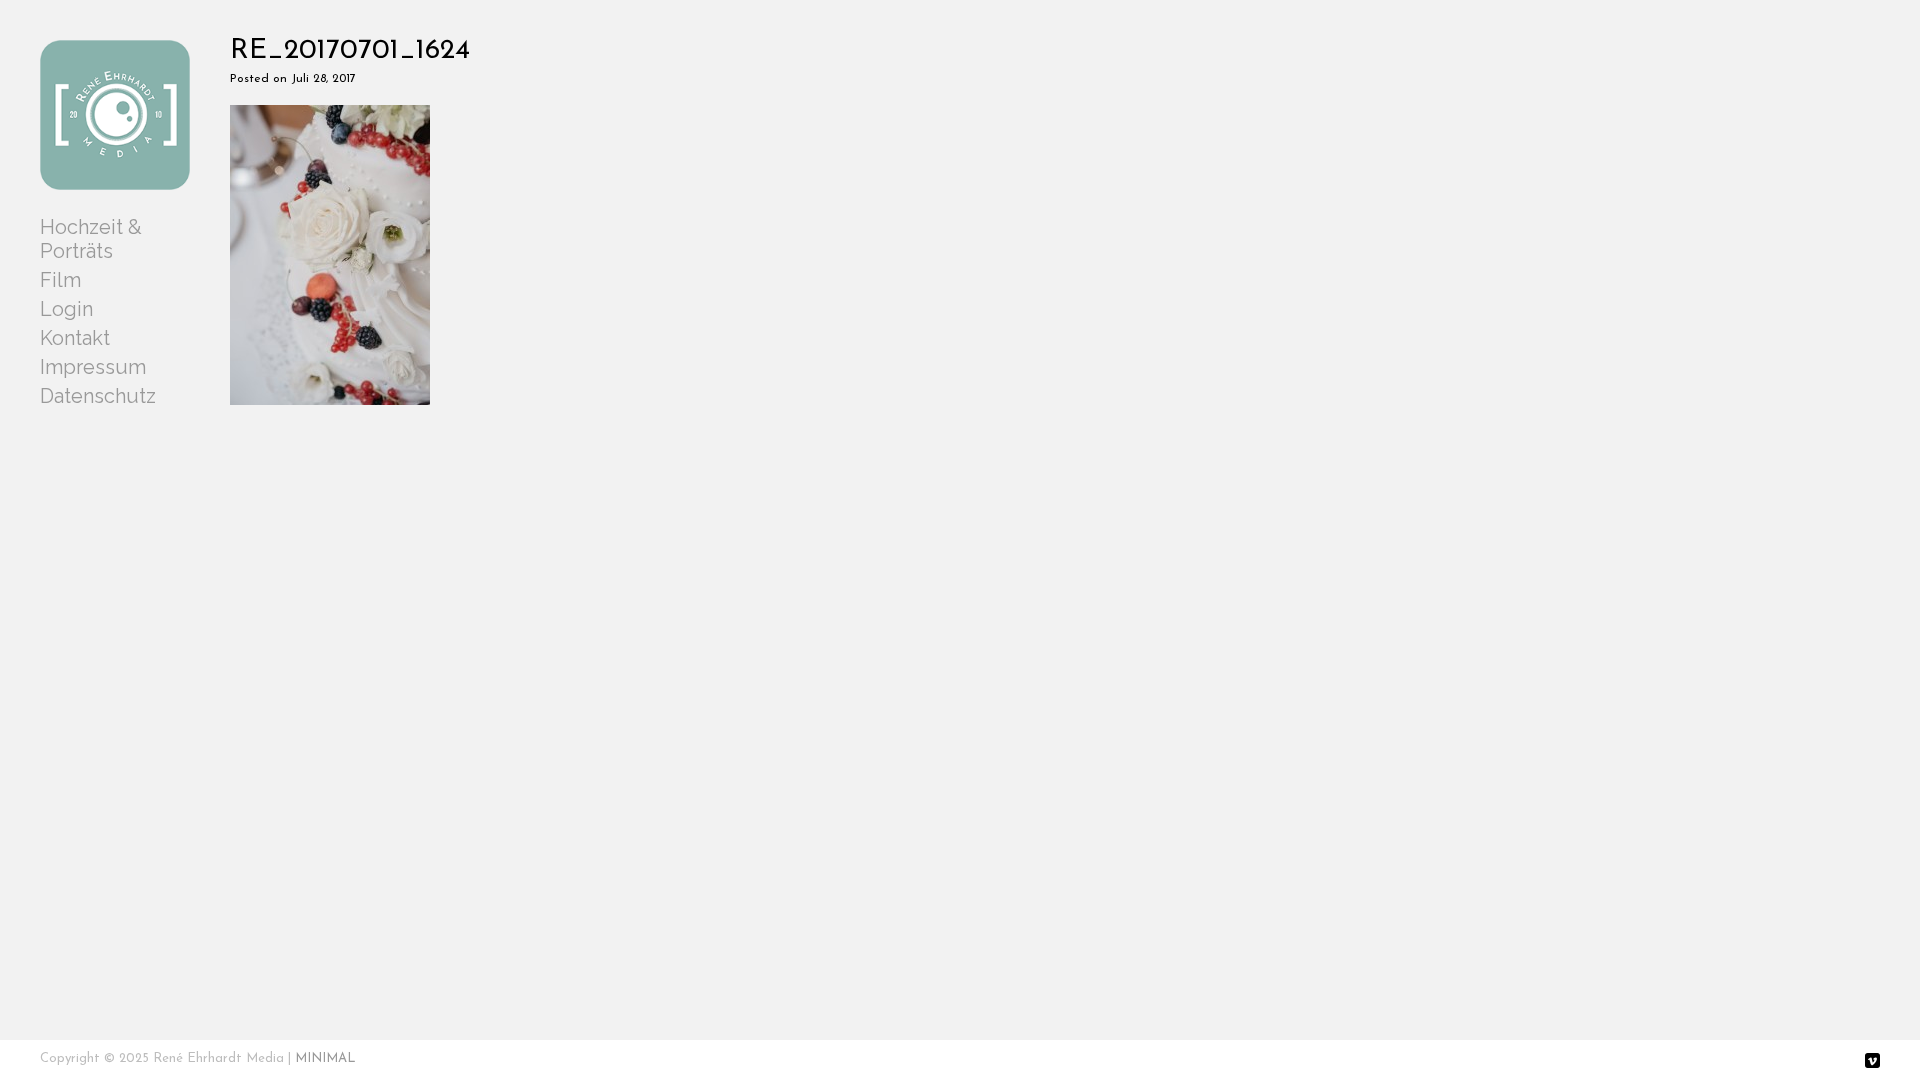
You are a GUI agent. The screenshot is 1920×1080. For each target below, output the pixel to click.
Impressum (93, 367)
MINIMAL (325, 1058)
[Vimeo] (1872, 1062)
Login (66, 309)
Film (60, 280)
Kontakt (75, 338)
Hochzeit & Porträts (91, 239)
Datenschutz (98, 396)
